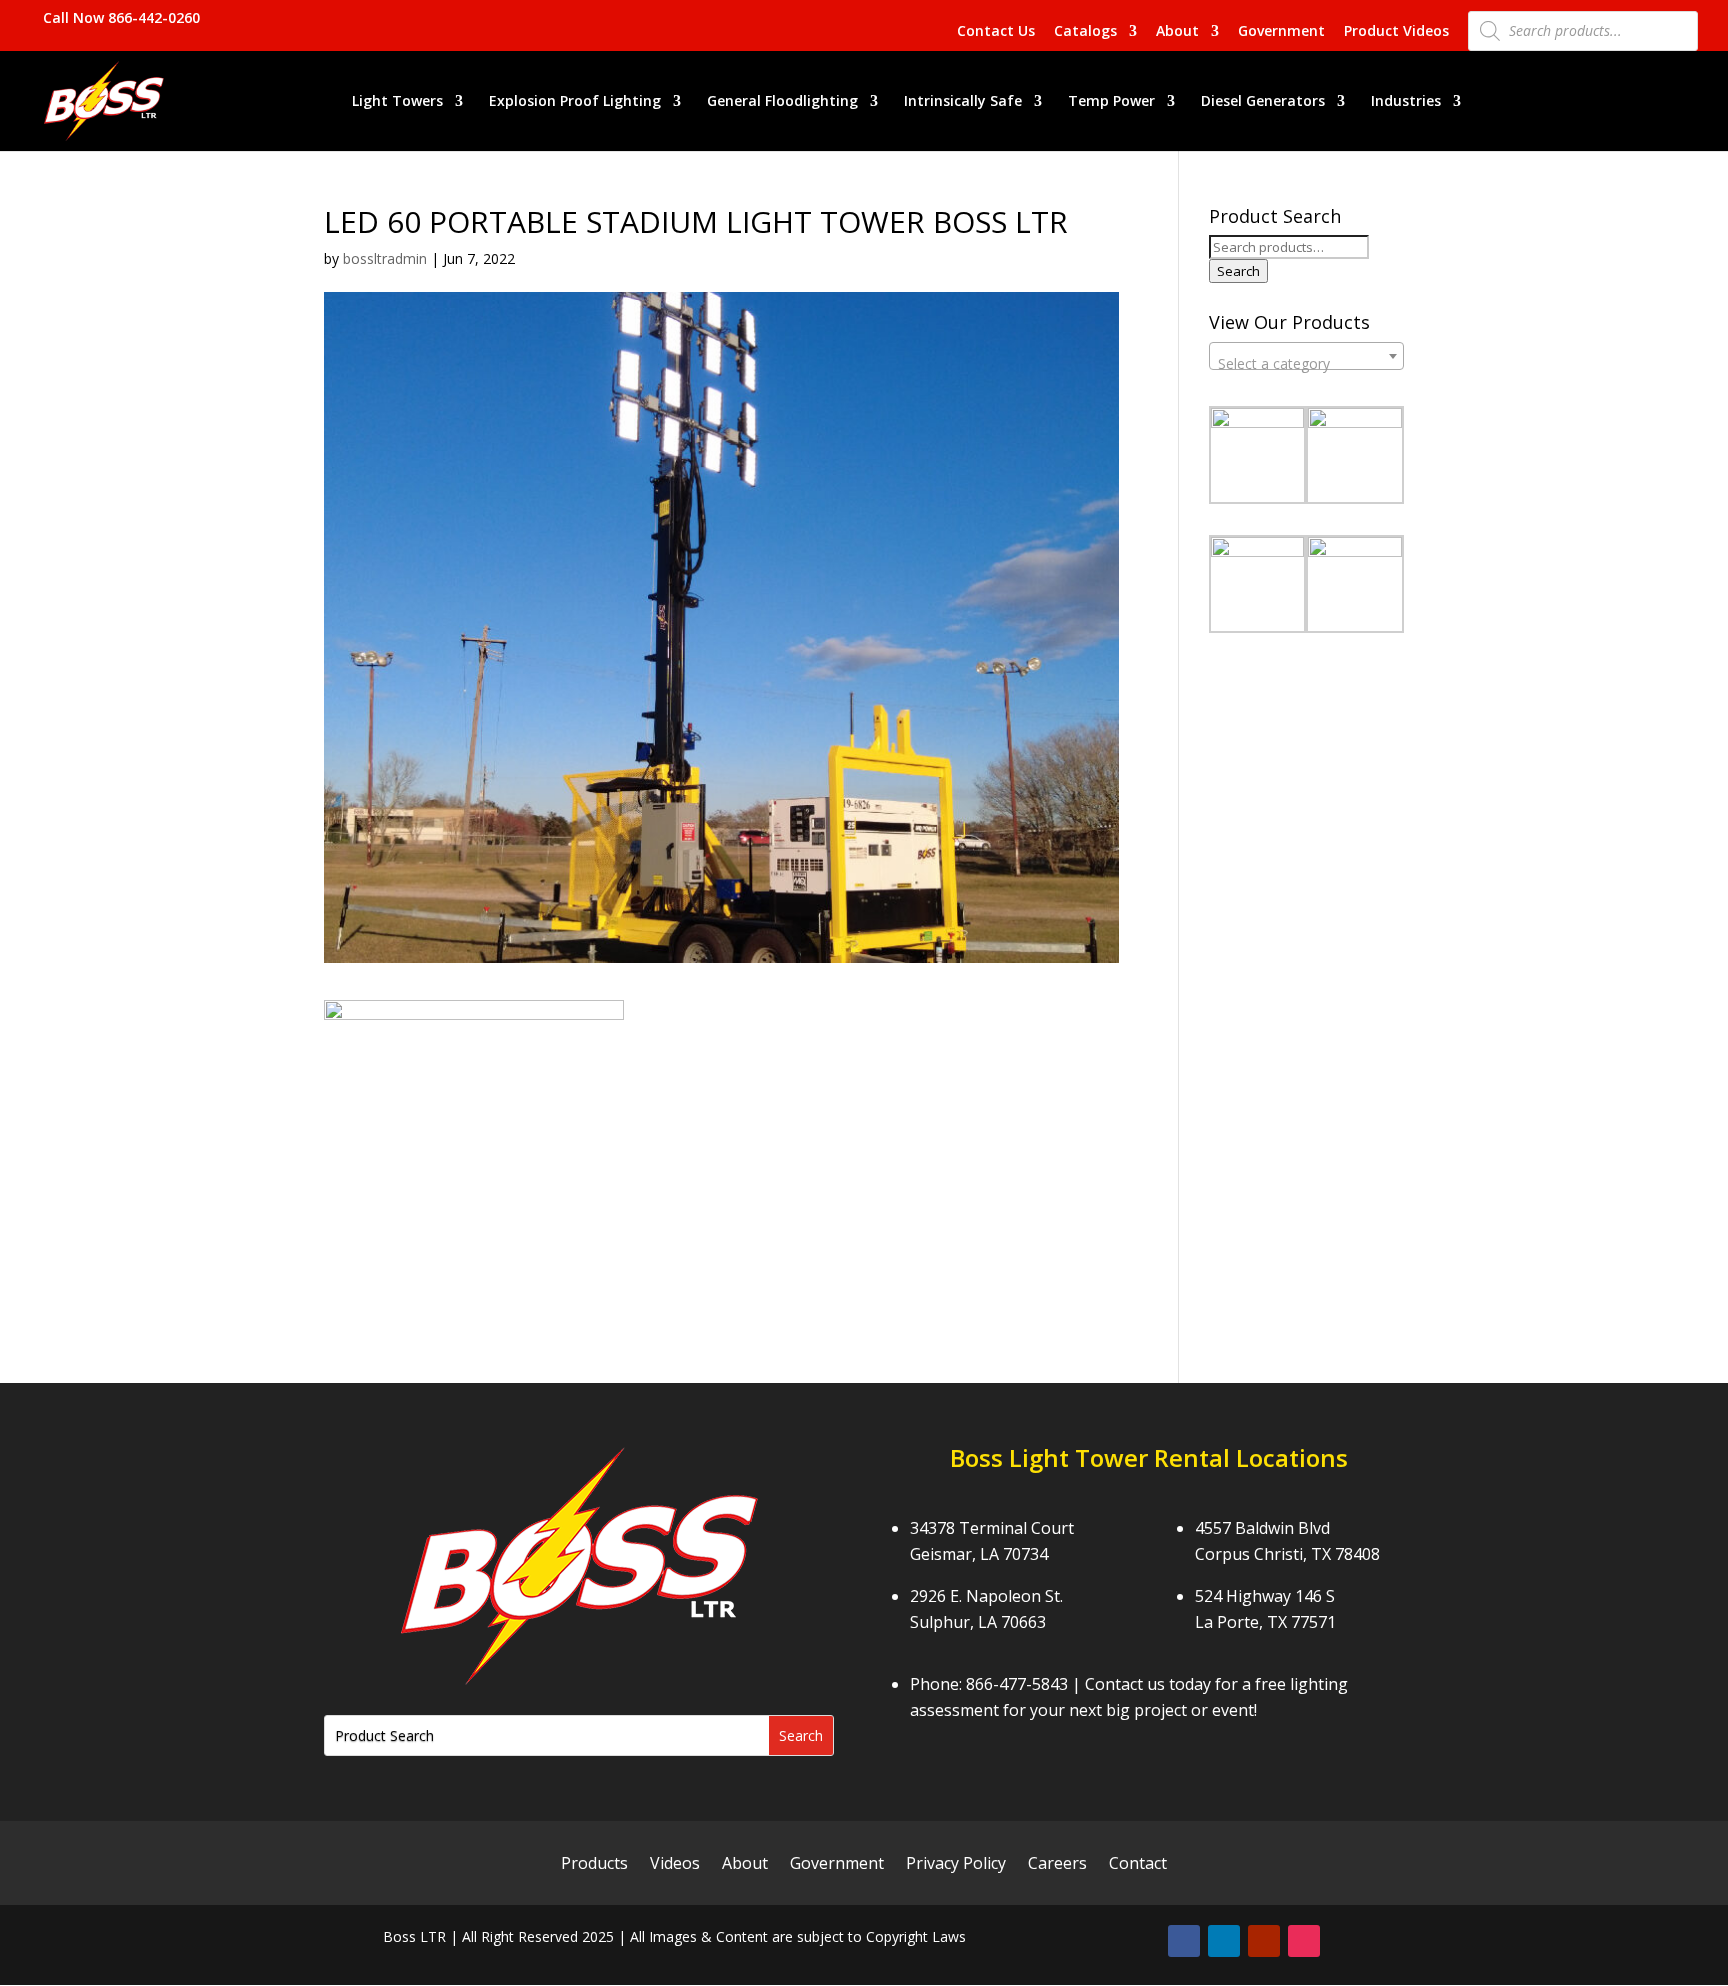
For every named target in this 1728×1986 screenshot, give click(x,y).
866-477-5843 (1017, 1684)
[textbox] (1306, 364)
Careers (1057, 1865)
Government (1281, 32)
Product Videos (1396, 32)
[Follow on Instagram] (1304, 1941)
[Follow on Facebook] (1184, 1941)
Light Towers (397, 102)
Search (1238, 271)
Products (594, 1865)
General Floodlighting (782, 102)
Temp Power (1111, 102)
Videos (675, 1865)
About (1177, 32)
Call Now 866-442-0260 (121, 17)
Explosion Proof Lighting (575, 102)
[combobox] (1306, 356)
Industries (1406, 102)
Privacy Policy (956, 1865)
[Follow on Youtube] (1264, 1941)
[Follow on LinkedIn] (1224, 1941)
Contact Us (996, 32)
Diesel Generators (1263, 102)
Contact (1138, 1865)
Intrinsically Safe (963, 102)
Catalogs (1085, 32)
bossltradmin (385, 258)
